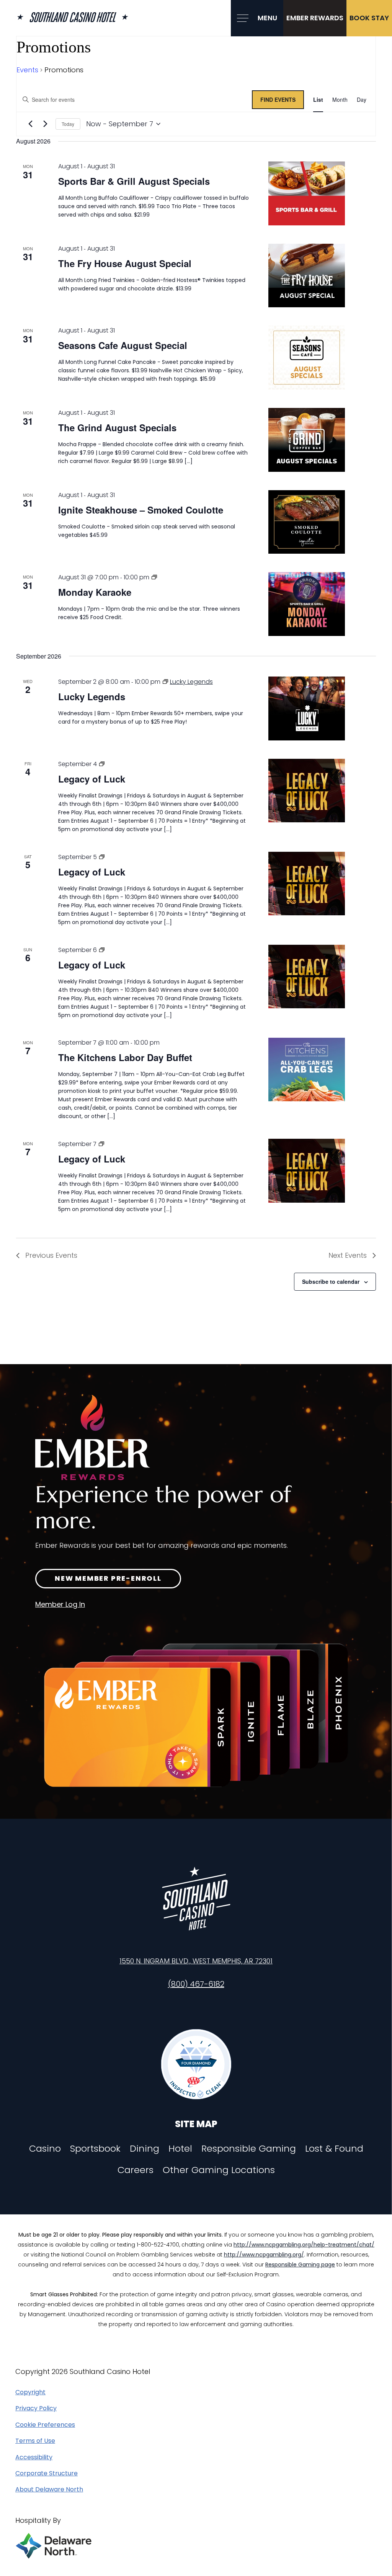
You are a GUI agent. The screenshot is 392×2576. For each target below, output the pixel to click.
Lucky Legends (92, 696)
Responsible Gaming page (300, 2265)
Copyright (30, 2392)
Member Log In (60, 1604)
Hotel (180, 2149)
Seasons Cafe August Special (123, 345)
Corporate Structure (47, 2473)
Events (27, 70)
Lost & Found (334, 2149)
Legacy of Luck (92, 779)
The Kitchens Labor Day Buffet (125, 1057)
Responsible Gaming (249, 2149)
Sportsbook (95, 2149)
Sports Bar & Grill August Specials (134, 181)
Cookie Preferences (45, 2425)
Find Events (278, 99)
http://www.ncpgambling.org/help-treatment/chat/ (304, 2245)
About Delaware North (49, 2490)
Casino (45, 2149)
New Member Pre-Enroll (108, 1578)
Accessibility (34, 2457)
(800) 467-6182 (196, 1984)
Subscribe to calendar (331, 1281)
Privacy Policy (36, 2408)
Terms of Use (35, 2441)
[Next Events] (45, 124)
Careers (136, 2170)
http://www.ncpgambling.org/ (264, 2255)
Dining (145, 2149)
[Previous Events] (30, 124)
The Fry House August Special (125, 263)
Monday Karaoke (95, 592)
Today (68, 124)
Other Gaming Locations (219, 2170)
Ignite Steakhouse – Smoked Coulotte (141, 510)
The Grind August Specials (117, 427)
